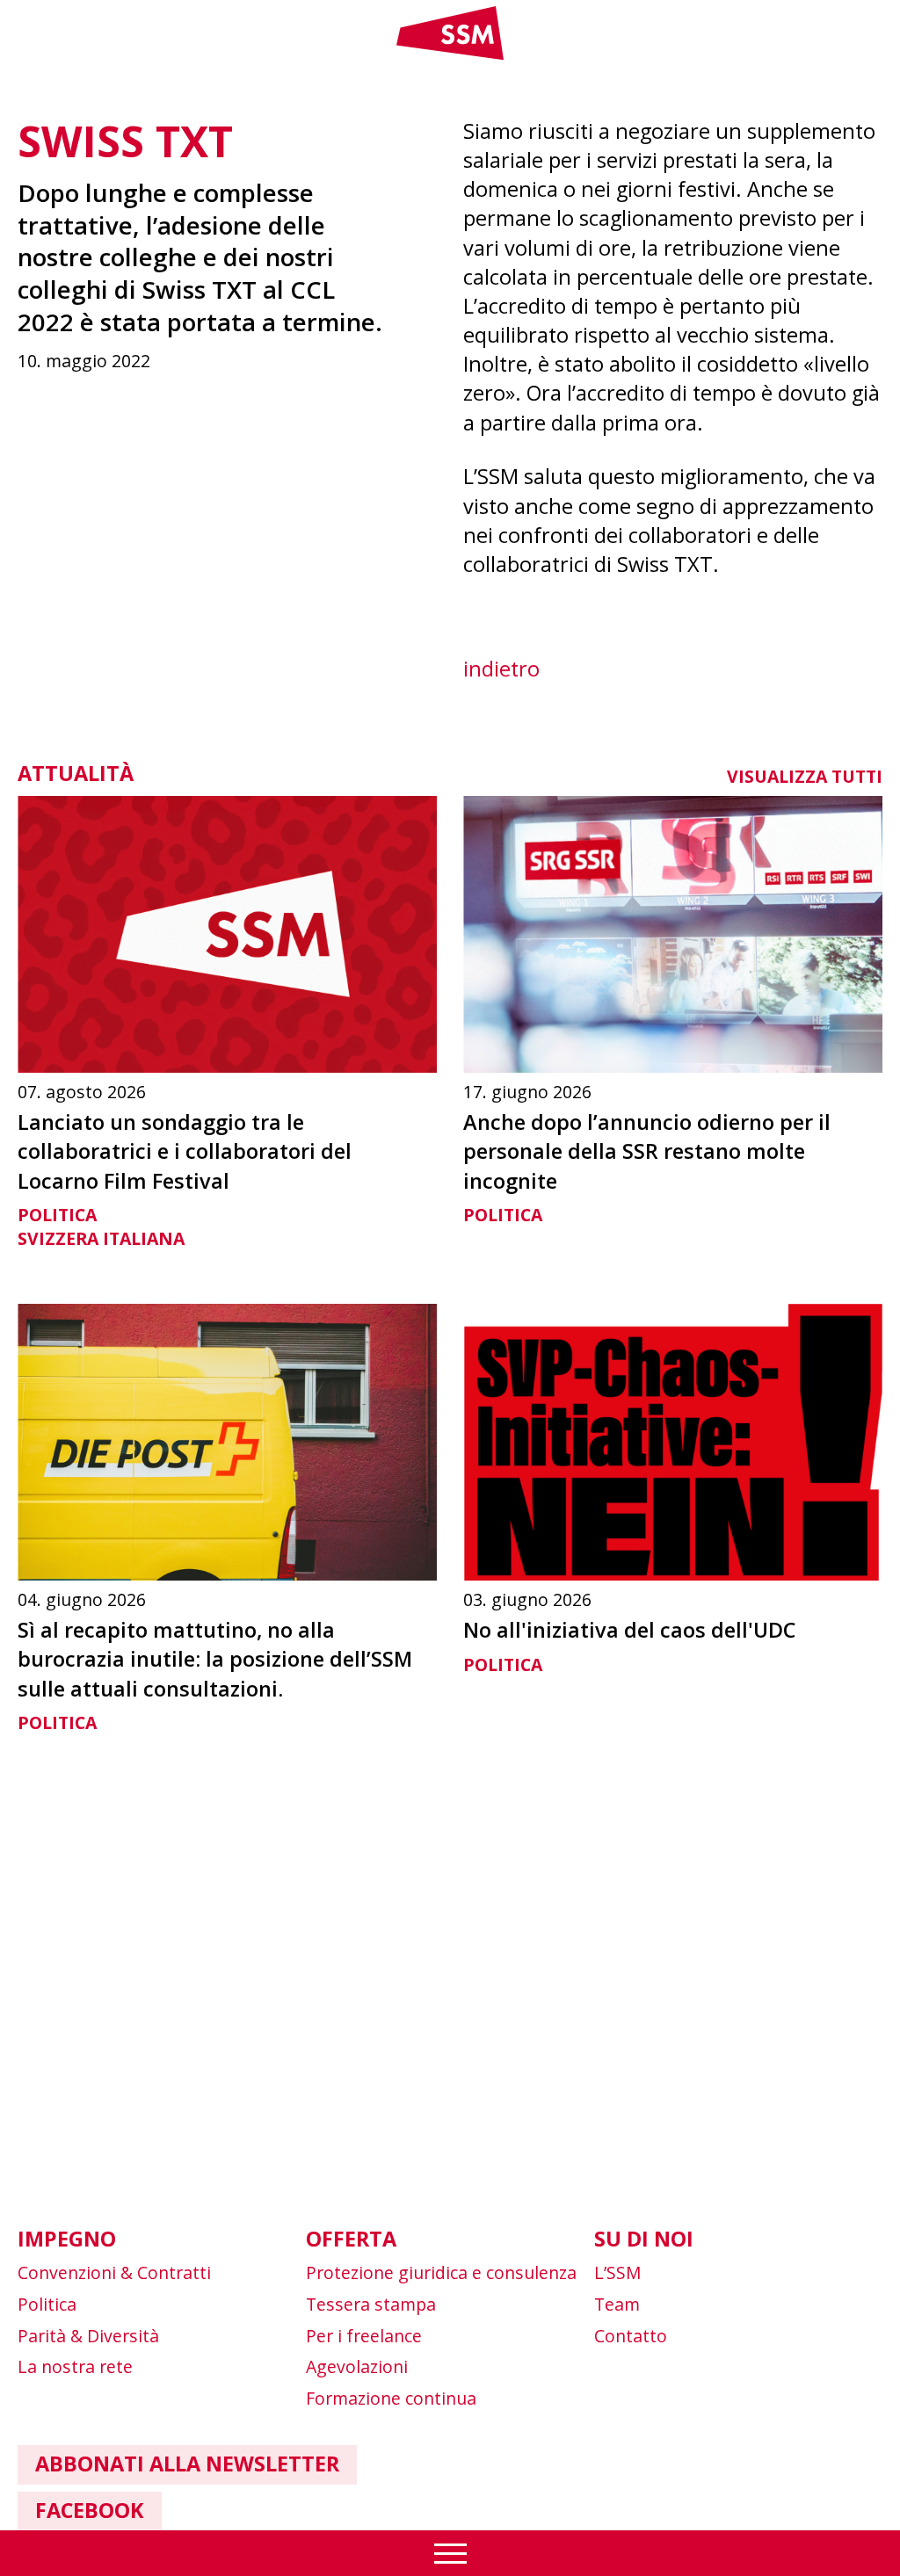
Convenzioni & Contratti (114, 2272)
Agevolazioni (357, 2366)
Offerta (351, 2239)
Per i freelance (364, 2336)
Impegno (67, 2239)
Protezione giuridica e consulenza (441, 2272)
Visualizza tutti (805, 776)
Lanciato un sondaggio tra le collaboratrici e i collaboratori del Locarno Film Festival (185, 1151)
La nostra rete (75, 2366)
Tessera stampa (371, 2304)
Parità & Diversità (88, 2336)
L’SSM (618, 2272)
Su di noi (644, 2239)
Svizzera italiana (101, 1238)
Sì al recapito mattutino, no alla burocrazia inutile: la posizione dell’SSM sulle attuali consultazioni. (215, 1659)
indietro (501, 669)
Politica (57, 1215)
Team (617, 2304)
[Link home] (450, 56)
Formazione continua (391, 2398)
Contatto (631, 2336)
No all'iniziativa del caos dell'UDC (629, 1630)
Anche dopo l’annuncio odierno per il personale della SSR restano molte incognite (647, 1151)
